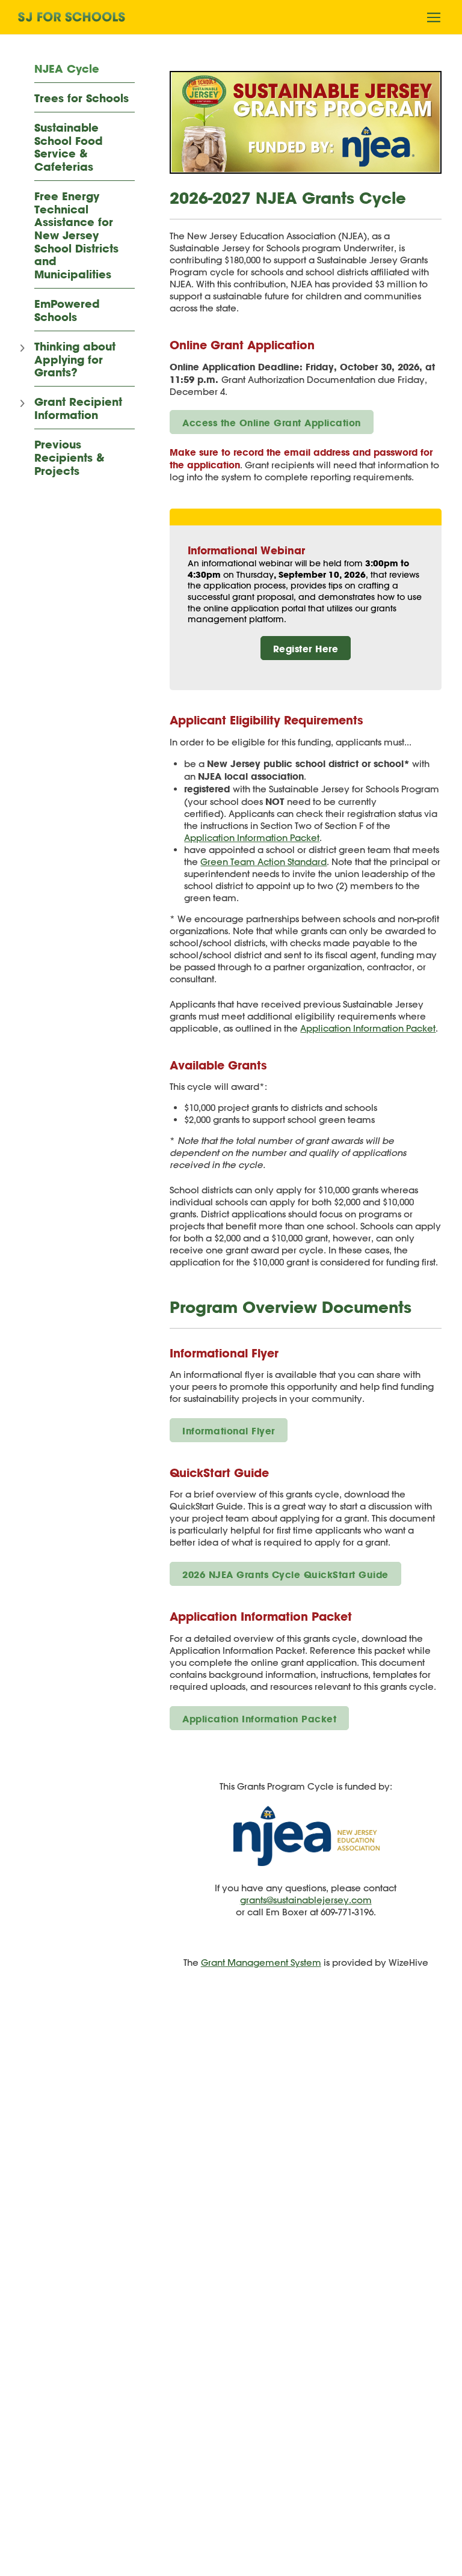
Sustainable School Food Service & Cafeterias (69, 148)
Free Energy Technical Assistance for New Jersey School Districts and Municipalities (76, 236)
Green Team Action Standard (263, 862)
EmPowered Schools (67, 311)
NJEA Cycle (67, 69)
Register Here (306, 649)
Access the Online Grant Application (272, 423)
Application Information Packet (252, 838)
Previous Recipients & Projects (69, 458)
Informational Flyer (229, 1431)
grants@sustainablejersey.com (306, 1900)
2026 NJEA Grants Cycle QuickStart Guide (285, 1574)
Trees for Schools (82, 99)
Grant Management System (261, 1963)
